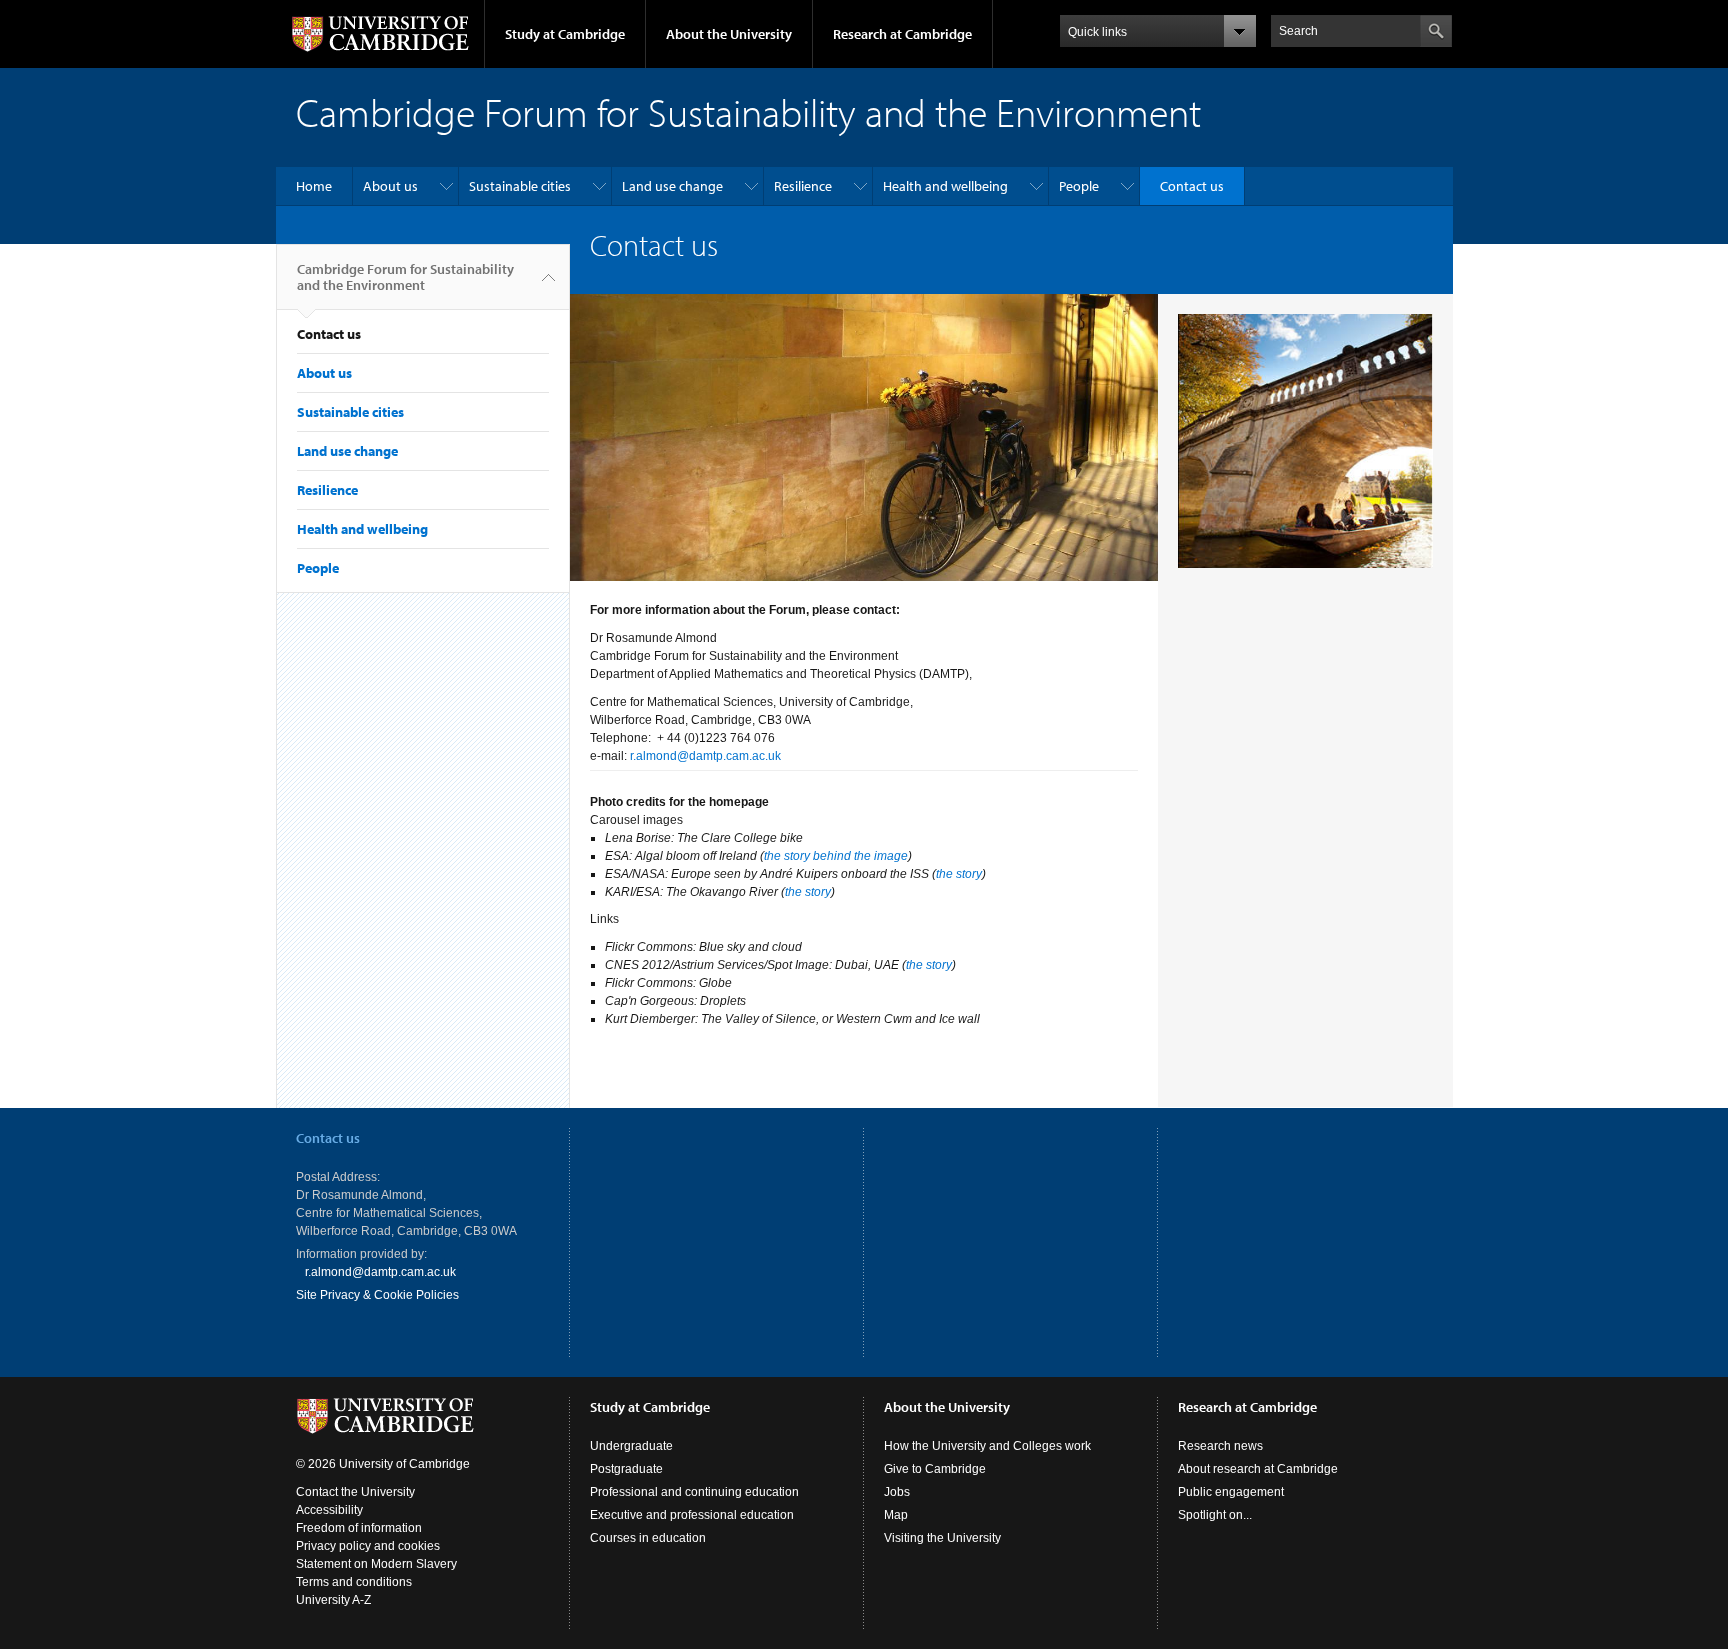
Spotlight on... (1215, 1515)
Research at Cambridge (902, 34)
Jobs (897, 1492)
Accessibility (329, 1510)
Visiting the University (942, 1538)
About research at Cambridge (1258, 1469)
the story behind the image (836, 856)
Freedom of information (359, 1528)
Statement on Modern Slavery (376, 1564)
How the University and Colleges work (987, 1446)
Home (314, 186)
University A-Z (333, 1600)
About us (390, 186)
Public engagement (1231, 1492)
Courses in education (648, 1538)
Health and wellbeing (945, 186)
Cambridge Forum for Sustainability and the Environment (405, 277)
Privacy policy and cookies (368, 1546)
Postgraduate (626, 1469)
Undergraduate (631, 1446)
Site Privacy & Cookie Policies (377, 1295)
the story (959, 874)
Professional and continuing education (694, 1492)
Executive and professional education (692, 1515)
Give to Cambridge (935, 1469)
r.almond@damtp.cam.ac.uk (705, 756)
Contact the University (355, 1492)
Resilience (803, 186)
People (1079, 186)
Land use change (672, 186)
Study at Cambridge (565, 34)
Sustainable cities (520, 186)
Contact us (1192, 186)
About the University (729, 34)
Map (896, 1515)
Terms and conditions (354, 1582)
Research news (1220, 1446)
